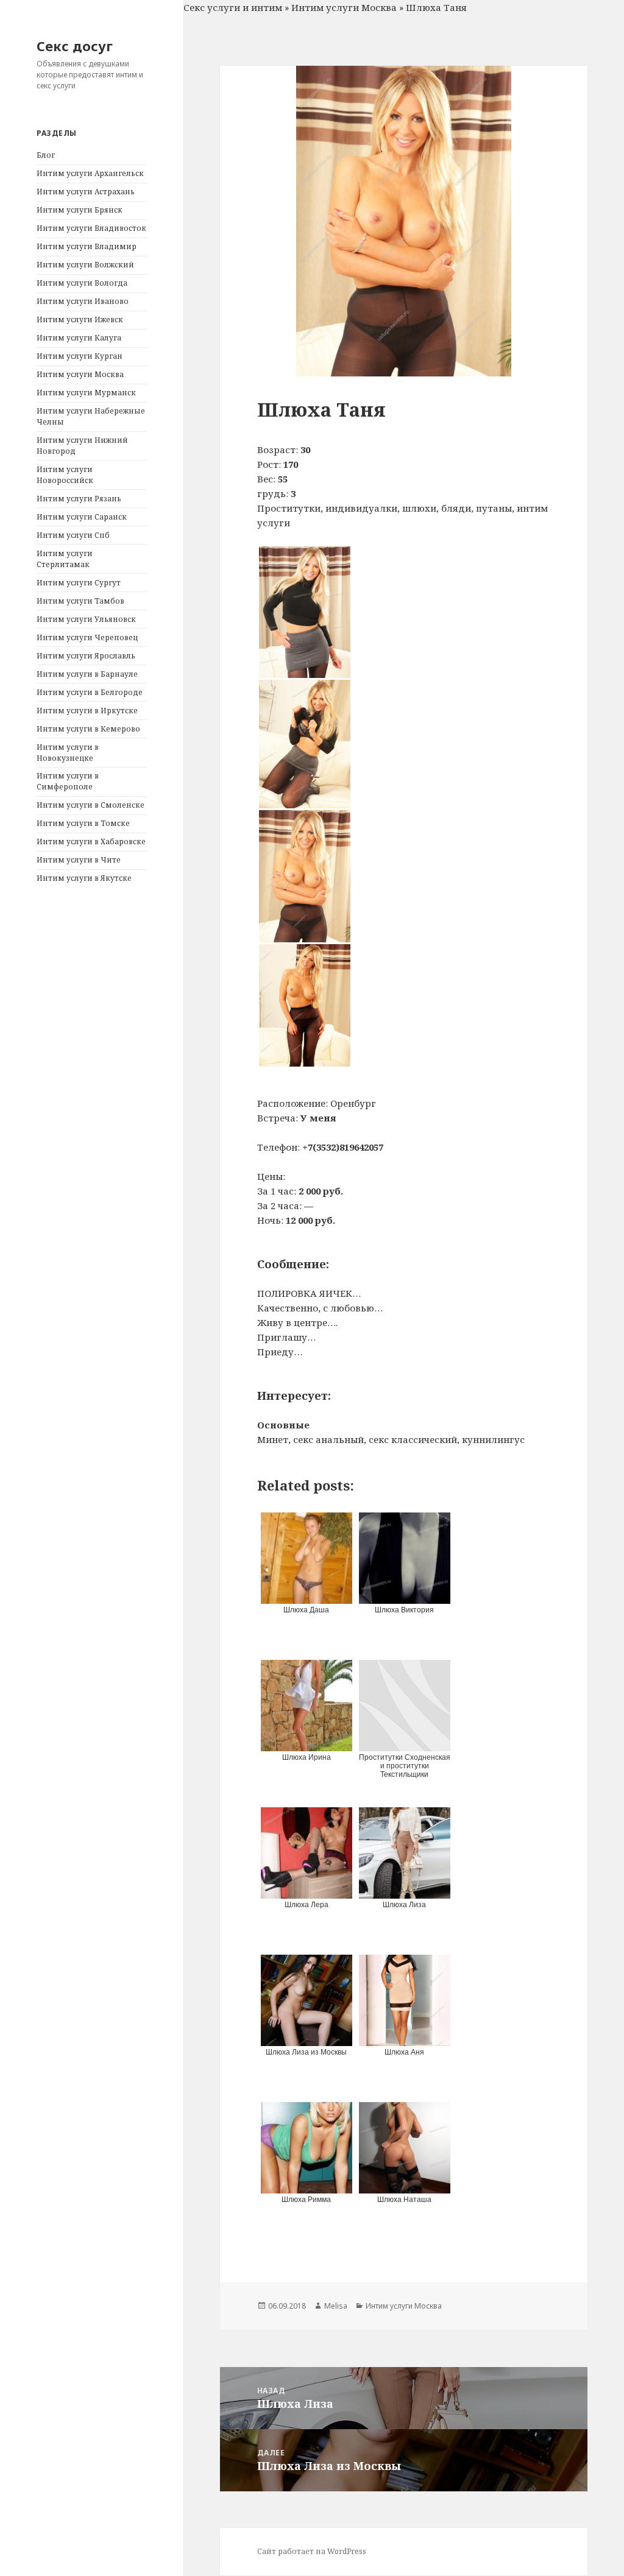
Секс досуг (75, 46)
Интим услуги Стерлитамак (65, 559)
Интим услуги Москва (80, 374)
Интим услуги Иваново (83, 301)
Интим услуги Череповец (87, 637)
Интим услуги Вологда (82, 283)
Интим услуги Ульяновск (86, 619)
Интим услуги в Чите (79, 860)
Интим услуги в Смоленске (90, 805)
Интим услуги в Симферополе (68, 781)
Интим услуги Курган (80, 356)
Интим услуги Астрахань (86, 192)
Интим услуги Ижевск (80, 319)
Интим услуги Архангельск (90, 173)
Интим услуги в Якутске (84, 878)
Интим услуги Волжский (85, 265)
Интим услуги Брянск (80, 210)
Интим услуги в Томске (83, 823)
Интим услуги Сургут (79, 583)
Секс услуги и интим (233, 7)
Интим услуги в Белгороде (90, 692)
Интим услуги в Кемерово (88, 729)
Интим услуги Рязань (79, 499)
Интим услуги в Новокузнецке (68, 753)
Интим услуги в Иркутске (87, 711)
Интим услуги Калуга (79, 338)
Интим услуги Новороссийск (65, 475)
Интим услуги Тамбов (80, 601)
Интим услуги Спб (73, 535)
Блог (46, 155)
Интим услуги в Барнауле (87, 674)
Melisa (336, 2306)
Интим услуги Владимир (87, 246)
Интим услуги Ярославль (86, 656)
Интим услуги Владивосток (91, 228)
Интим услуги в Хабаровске (91, 842)
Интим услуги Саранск (82, 517)
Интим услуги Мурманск (86, 393)
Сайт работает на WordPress (312, 2551)
